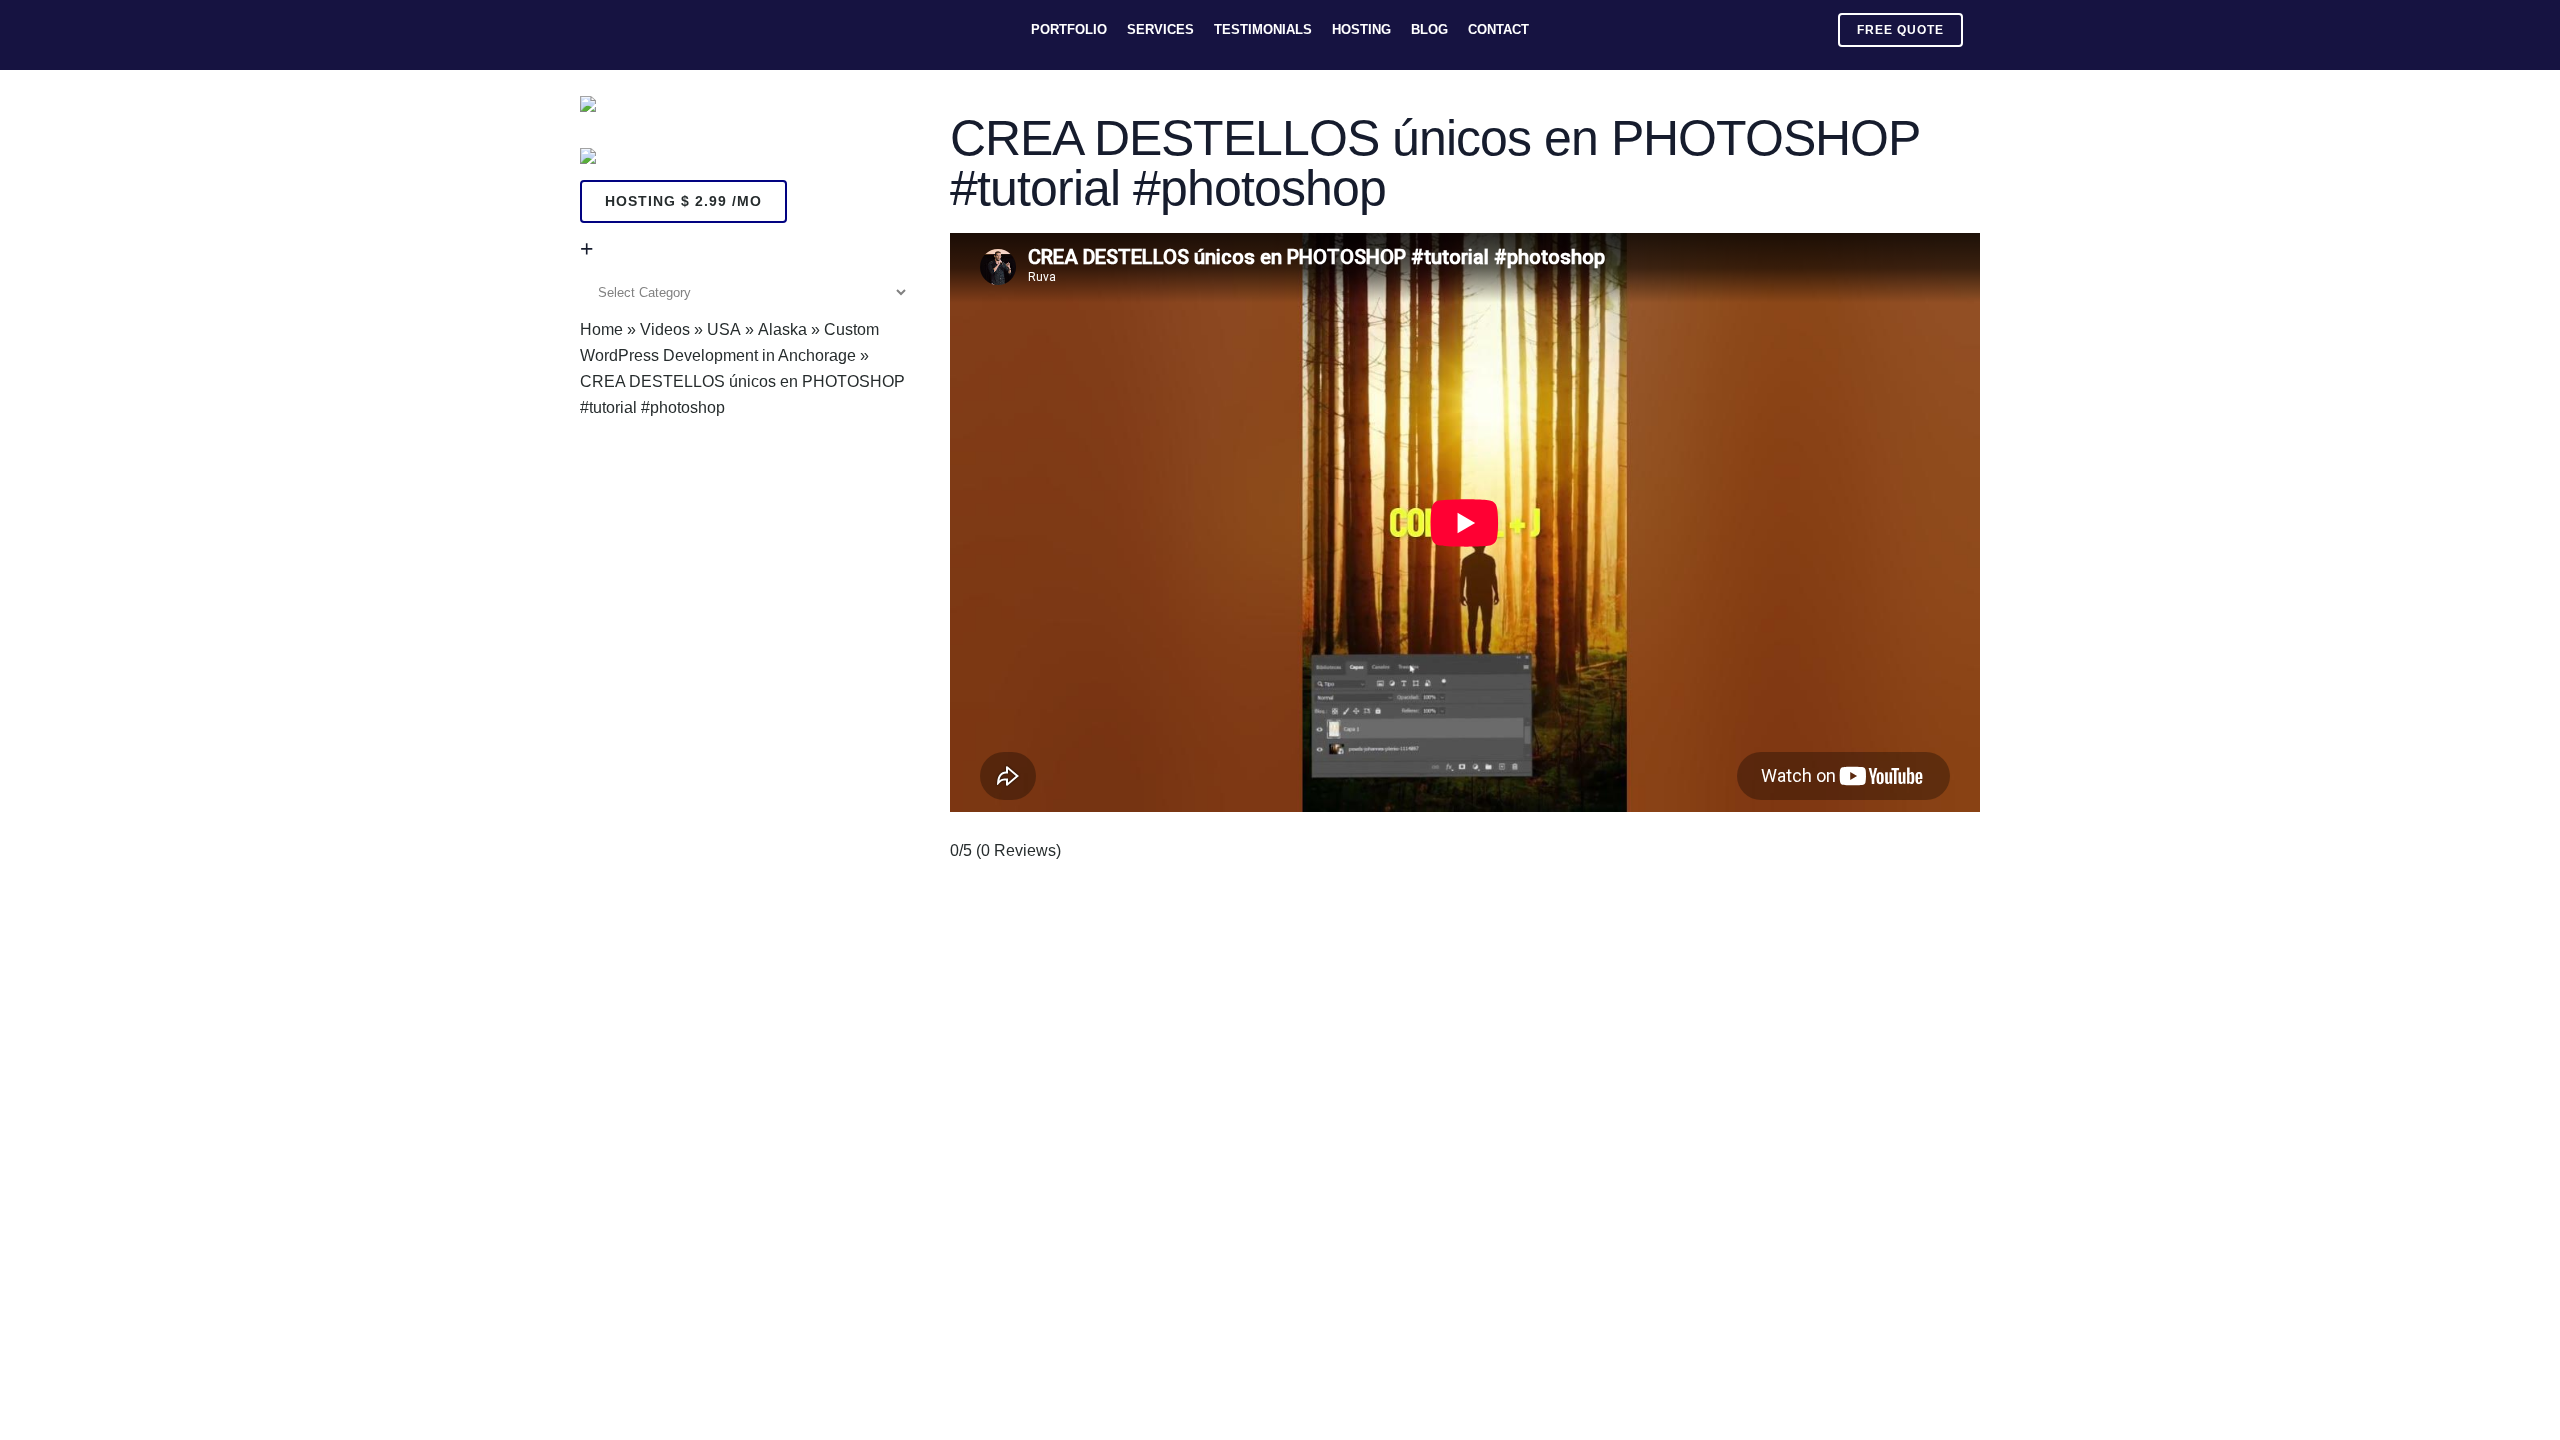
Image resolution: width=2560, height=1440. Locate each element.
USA (724, 329)
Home (601, 329)
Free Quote (1900, 30)
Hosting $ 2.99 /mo (683, 201)
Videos (665, 329)
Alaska (782, 329)
